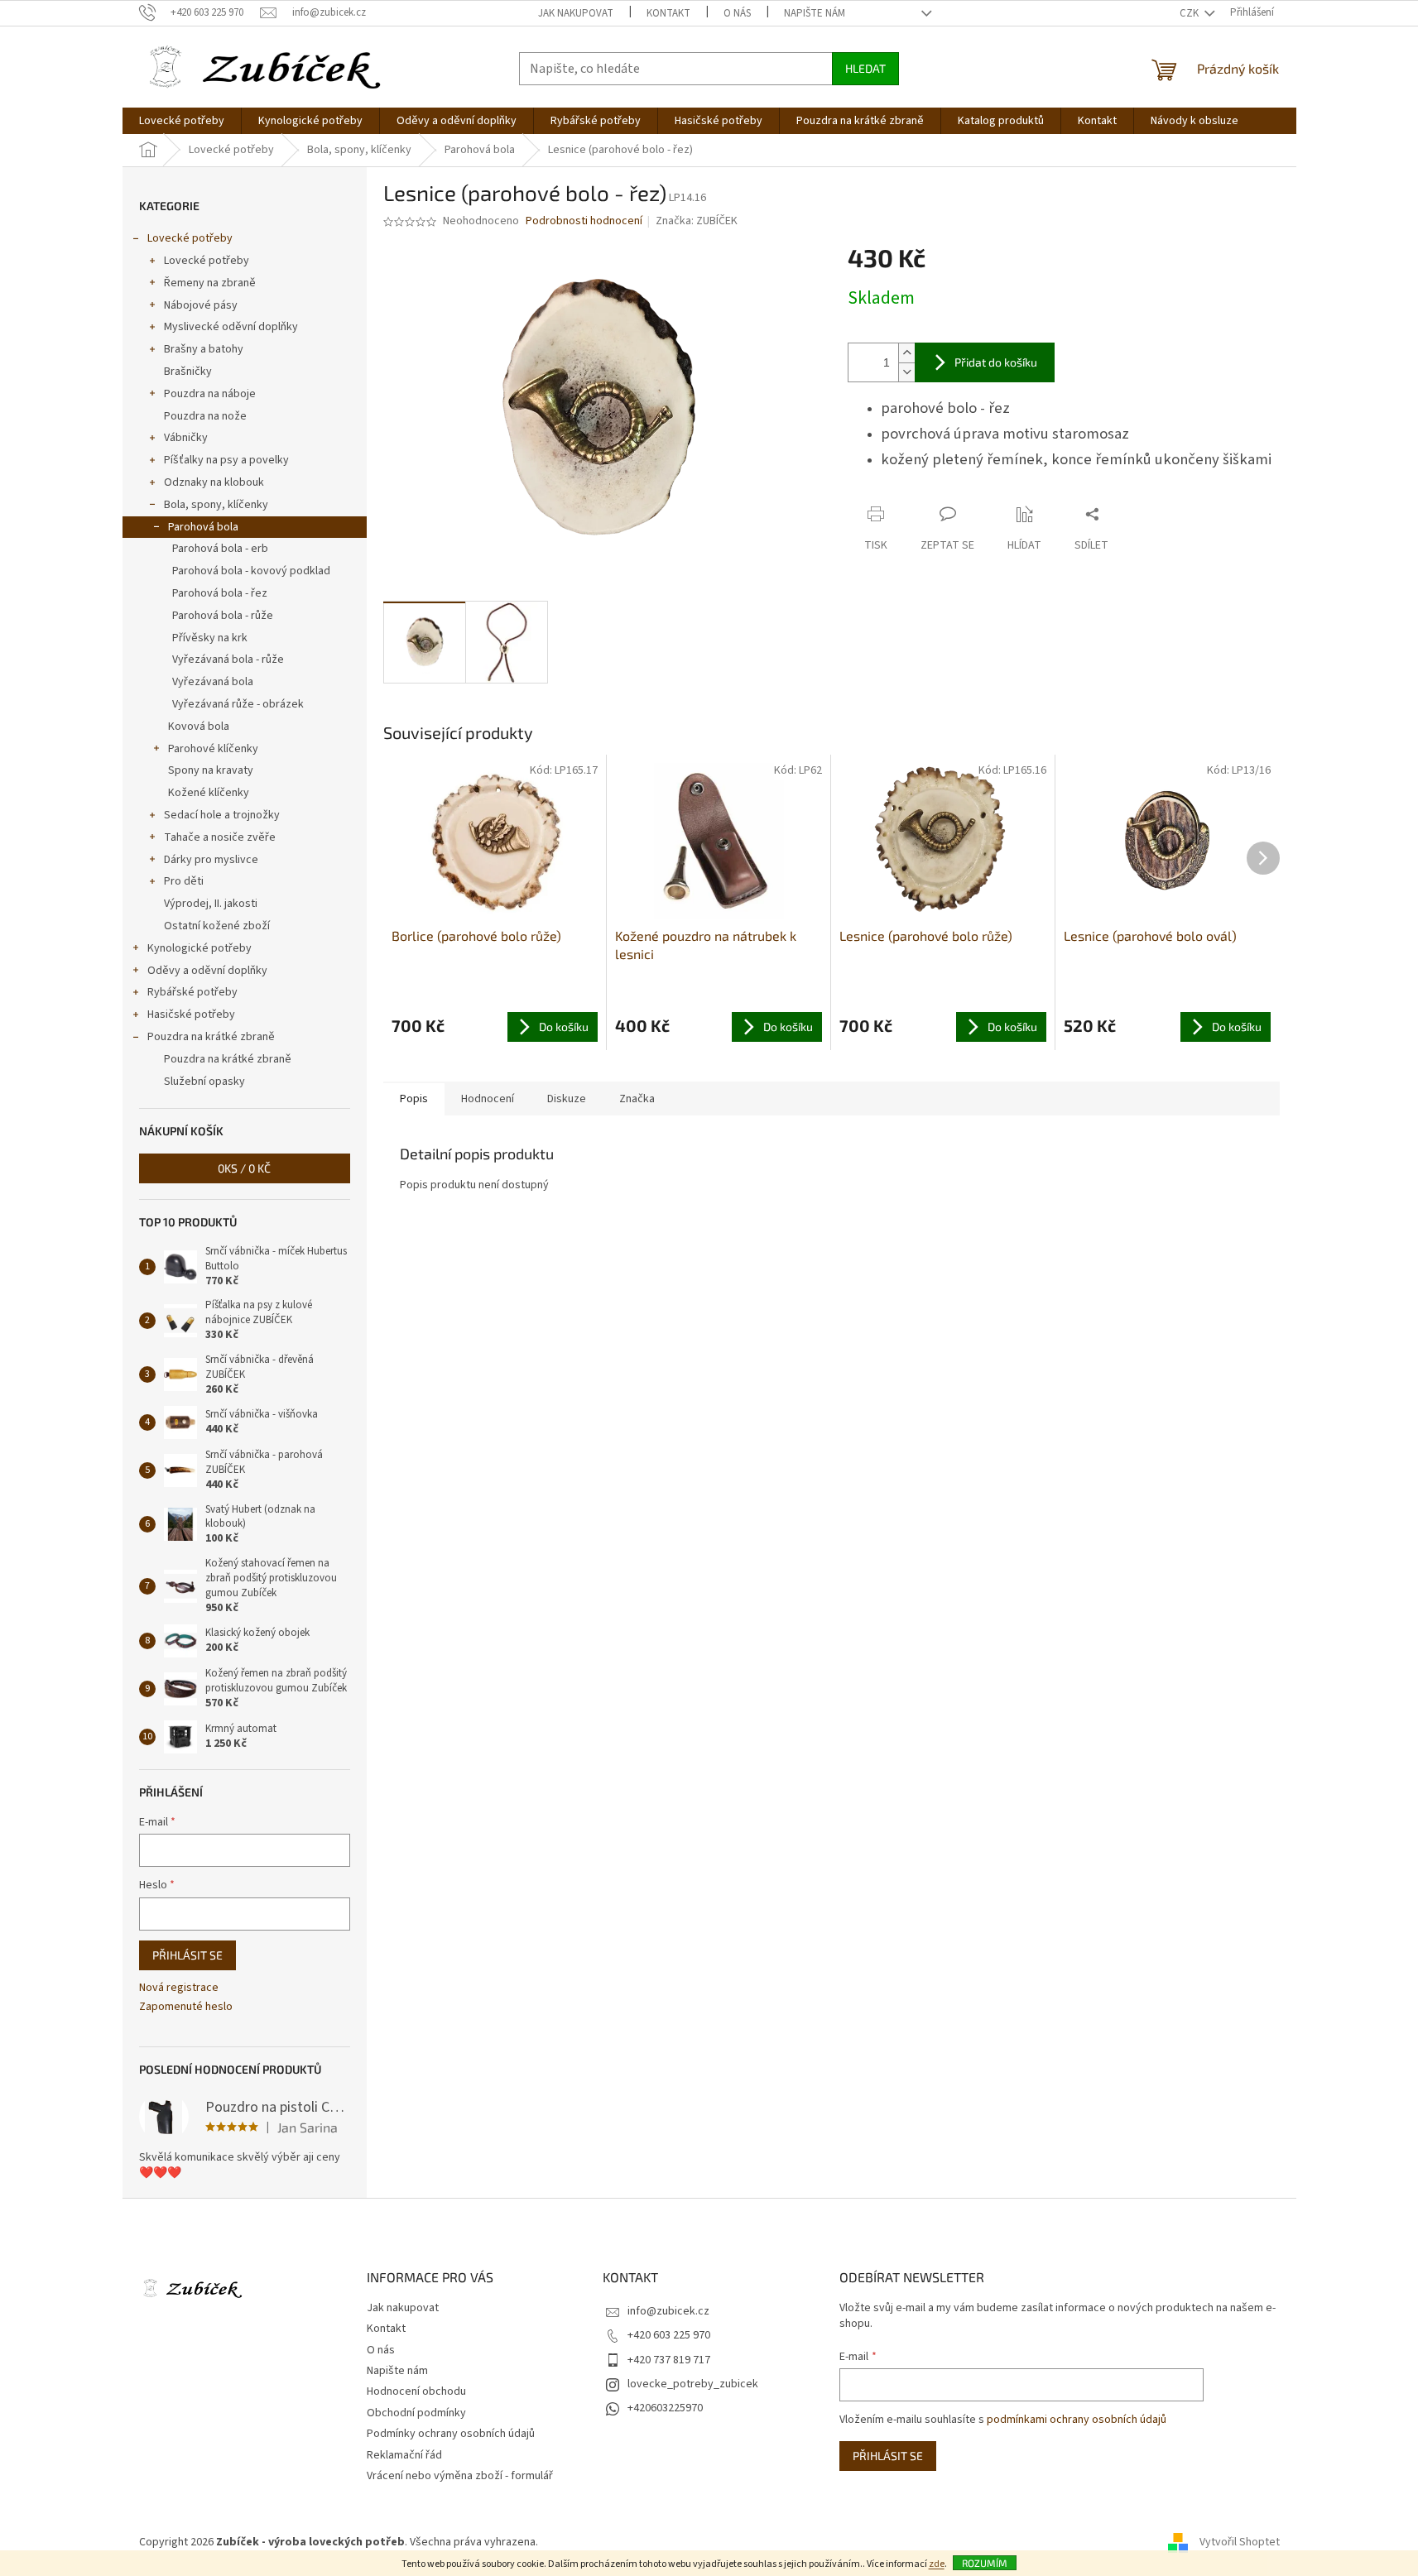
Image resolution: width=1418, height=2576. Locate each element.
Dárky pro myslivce (211, 860)
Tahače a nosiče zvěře (220, 837)
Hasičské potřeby (191, 1015)
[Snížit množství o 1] (906, 372)
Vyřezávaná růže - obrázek (238, 704)
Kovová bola (199, 727)
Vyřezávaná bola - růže (228, 660)
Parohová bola (203, 527)
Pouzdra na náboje (210, 394)
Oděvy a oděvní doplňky (207, 971)
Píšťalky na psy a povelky (226, 460)
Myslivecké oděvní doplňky (231, 327)
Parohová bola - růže (223, 616)
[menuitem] (182, 121)
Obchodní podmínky (416, 2413)
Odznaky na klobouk (214, 482)
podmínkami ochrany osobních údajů (1077, 2420)
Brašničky (188, 372)
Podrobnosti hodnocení (584, 221)
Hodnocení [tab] (488, 1099)
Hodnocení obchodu (416, 2391)
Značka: (697, 221)
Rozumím (985, 2563)
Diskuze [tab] (567, 1099)
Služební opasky (204, 1082)
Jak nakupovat (576, 13)
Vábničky (186, 438)
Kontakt (668, 13)
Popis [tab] (414, 1099)
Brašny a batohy (204, 349)
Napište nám (815, 13)
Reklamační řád (404, 2455)
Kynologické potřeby (199, 948)
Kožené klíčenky (209, 793)
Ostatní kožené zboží (217, 926)
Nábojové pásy (201, 305)
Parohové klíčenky (213, 749)
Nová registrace (179, 1988)
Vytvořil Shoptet (1240, 2542)
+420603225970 (665, 2408)
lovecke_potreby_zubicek (693, 2384)
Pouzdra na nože (205, 416)
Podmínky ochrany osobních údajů (451, 2434)
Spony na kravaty (211, 770)
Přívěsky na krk (210, 638)
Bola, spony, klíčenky (216, 505)
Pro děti (184, 881)
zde (937, 2564)
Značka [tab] (637, 1099)
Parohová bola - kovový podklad (251, 571)
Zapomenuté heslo (186, 2007)
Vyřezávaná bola (213, 682)
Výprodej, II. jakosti (211, 904)
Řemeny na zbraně (210, 283)
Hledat (865, 68)
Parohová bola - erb (220, 549)
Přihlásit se (187, 1955)
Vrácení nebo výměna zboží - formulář (460, 2476)
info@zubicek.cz (668, 2311)
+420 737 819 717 (669, 2360)
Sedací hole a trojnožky (222, 815)
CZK (1190, 13)
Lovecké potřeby (190, 238)
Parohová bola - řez (220, 593)
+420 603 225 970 (669, 2335)
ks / (244, 1168)
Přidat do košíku (996, 362)
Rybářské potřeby (192, 992)
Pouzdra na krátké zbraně (211, 1037)
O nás (737, 13)
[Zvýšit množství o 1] (906, 353)
